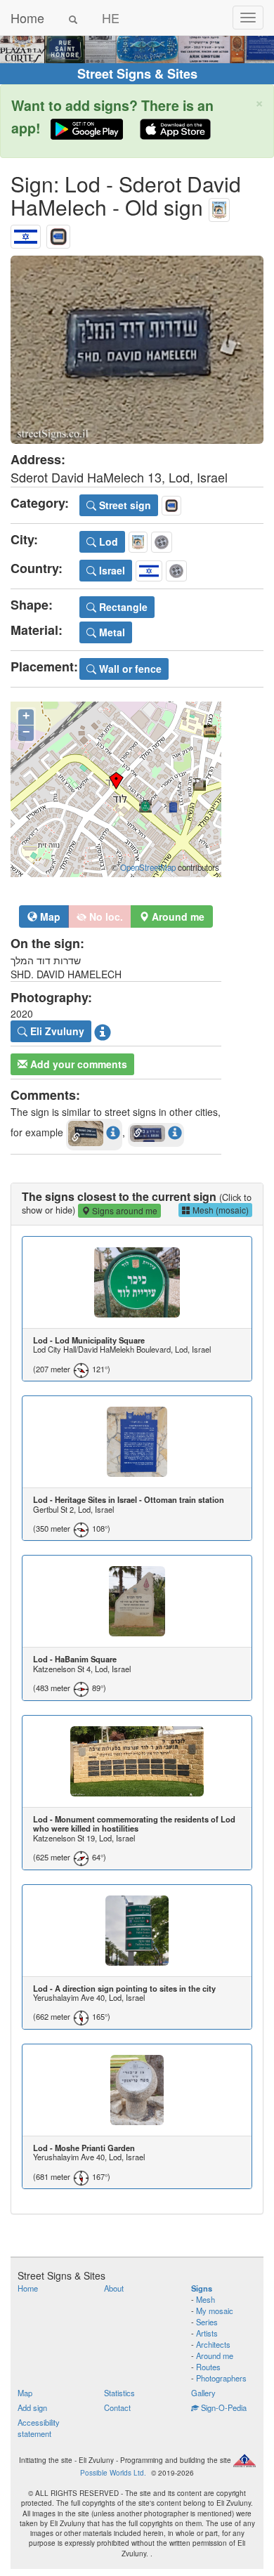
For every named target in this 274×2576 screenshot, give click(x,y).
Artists (207, 2333)
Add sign (32, 2407)
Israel (111, 570)
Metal (111, 632)
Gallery (203, 2393)
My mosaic (215, 2311)
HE (111, 18)
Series (207, 2322)
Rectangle (122, 607)
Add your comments (77, 1064)
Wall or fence (129, 669)
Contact (117, 2407)
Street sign (124, 505)
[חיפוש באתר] (73, 18)
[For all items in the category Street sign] (58, 234)
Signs (202, 2288)
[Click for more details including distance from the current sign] (113, 1132)
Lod (107, 541)
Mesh (205, 2299)
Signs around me (124, 1210)
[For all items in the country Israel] (26, 234)
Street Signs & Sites (137, 74)
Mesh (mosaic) (220, 1210)
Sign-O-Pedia (223, 2407)
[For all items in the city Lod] (219, 207)
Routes (208, 2367)
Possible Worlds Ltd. (113, 2473)
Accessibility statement (39, 2428)
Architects (213, 2344)
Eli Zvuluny (56, 1031)
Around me (215, 2355)
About (114, 2288)
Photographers (221, 2378)
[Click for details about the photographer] (103, 1032)
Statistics (119, 2393)
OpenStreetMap (148, 867)
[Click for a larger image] (137, 350)
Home (27, 18)
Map (49, 916)
